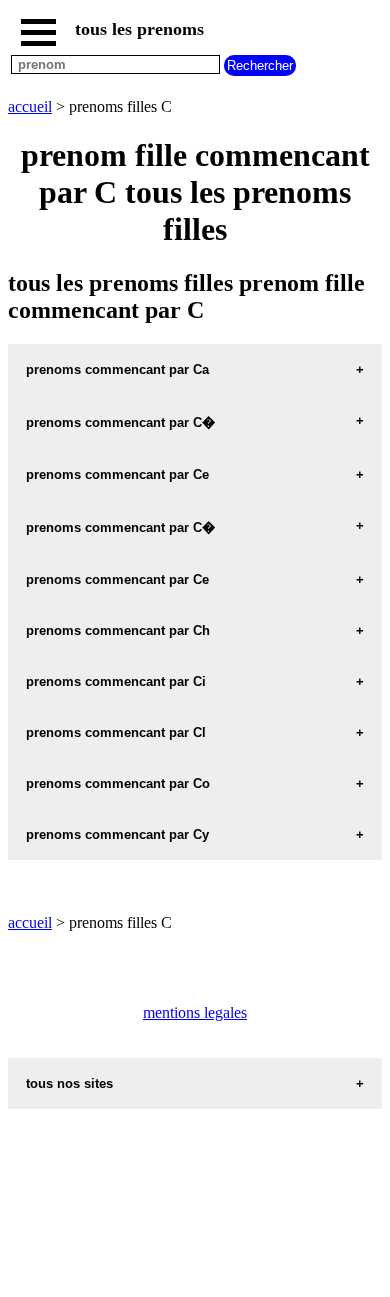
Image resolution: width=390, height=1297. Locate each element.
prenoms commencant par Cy (117, 834)
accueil (30, 106)
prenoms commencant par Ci (116, 681)
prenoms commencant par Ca (117, 369)
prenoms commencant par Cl (116, 732)
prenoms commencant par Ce (117, 474)
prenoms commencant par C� (120, 422)
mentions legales (195, 1012)
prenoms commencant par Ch (118, 630)
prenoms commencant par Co (118, 783)
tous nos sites (69, 1083)
